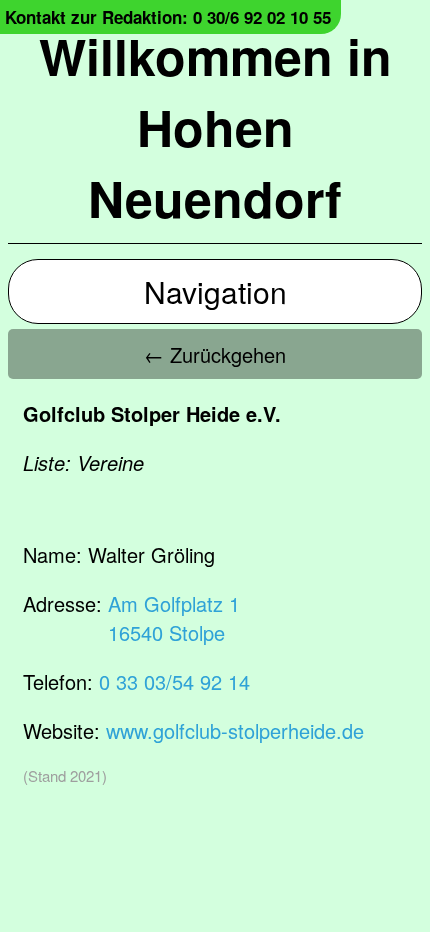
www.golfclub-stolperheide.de (235, 730)
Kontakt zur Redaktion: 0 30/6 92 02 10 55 (168, 17)
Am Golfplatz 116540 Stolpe (174, 618)
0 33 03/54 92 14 (174, 681)
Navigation (215, 291)
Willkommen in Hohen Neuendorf (215, 126)
